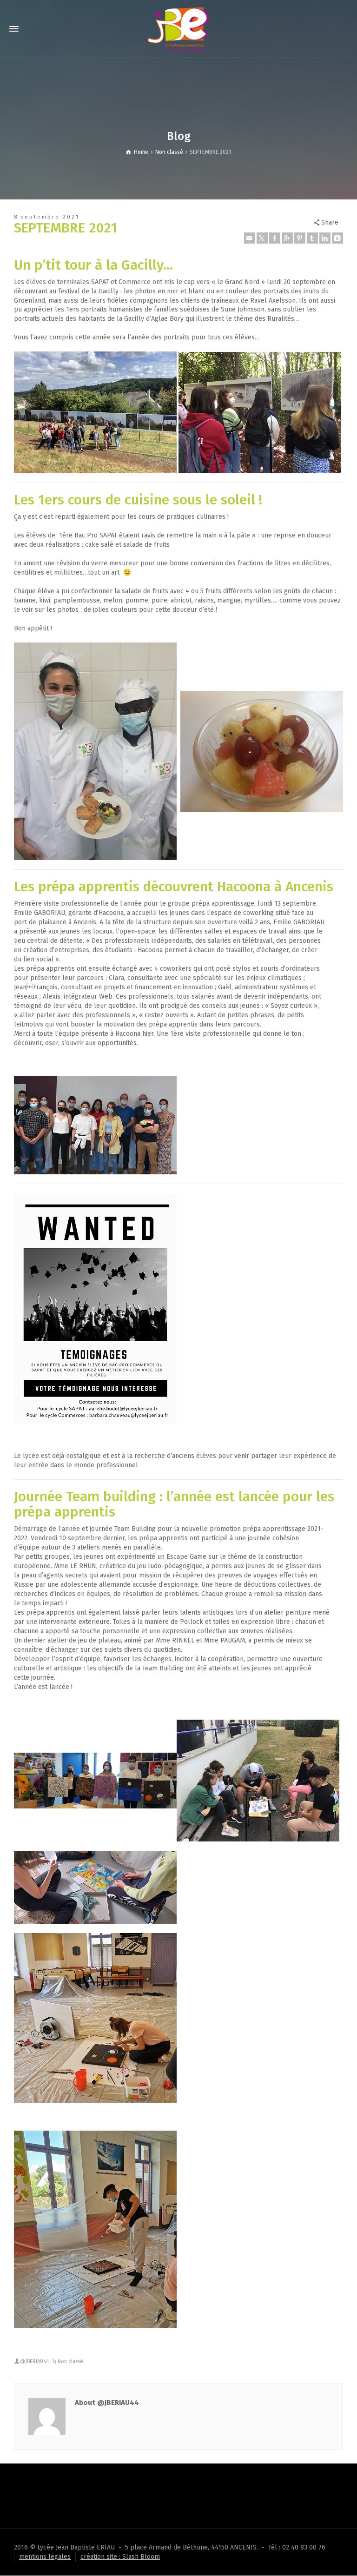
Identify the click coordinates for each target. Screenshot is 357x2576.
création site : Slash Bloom (120, 2557)
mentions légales (45, 2557)
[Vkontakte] (337, 238)
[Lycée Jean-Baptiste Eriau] (178, 29)
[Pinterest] (300, 238)
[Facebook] (275, 238)
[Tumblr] (312, 238)
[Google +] (287, 238)
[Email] (250, 238)
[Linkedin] (325, 238)
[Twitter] (262, 238)
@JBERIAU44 (34, 2361)
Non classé (70, 2361)
